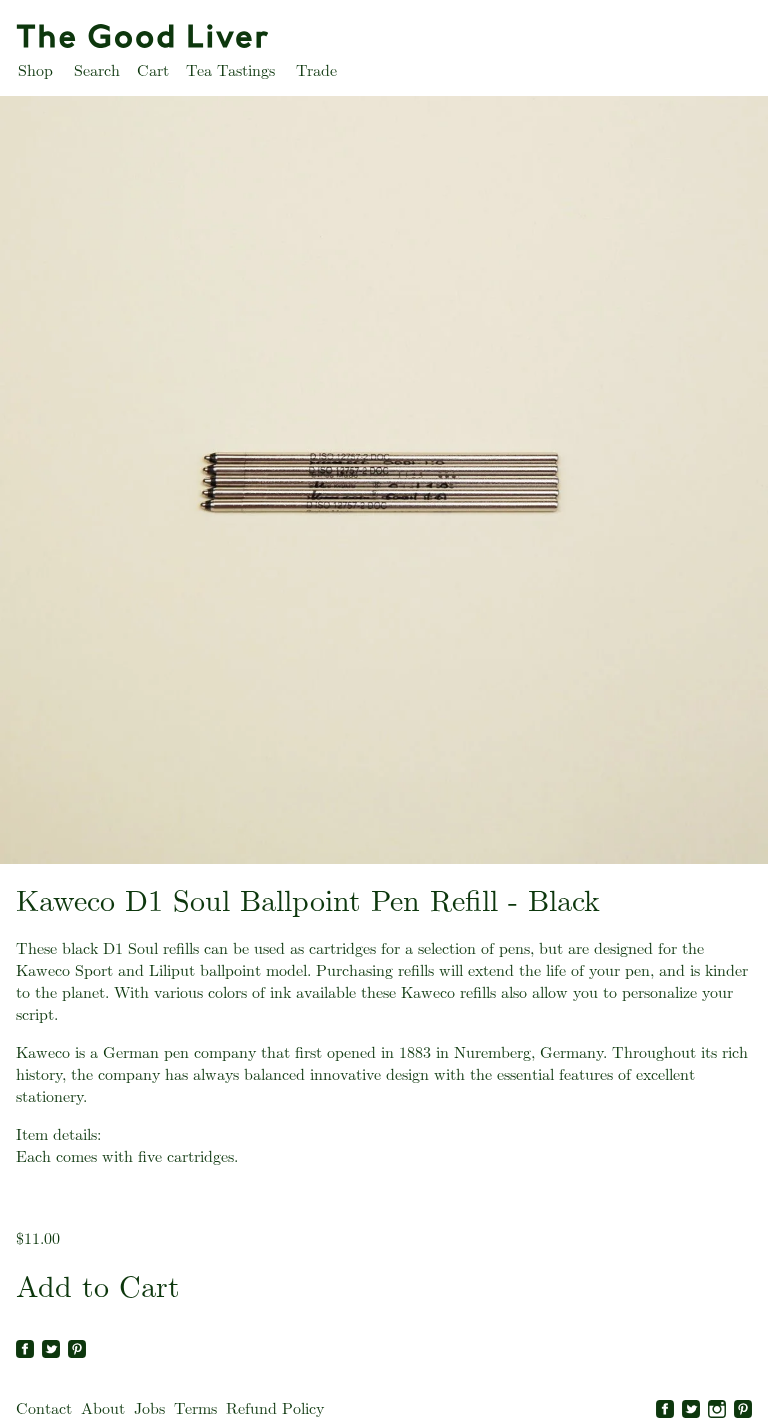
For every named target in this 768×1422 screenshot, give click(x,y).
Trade (316, 70)
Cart (153, 70)
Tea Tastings (230, 70)
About (103, 1408)
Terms (195, 1408)
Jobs (149, 1408)
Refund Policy (275, 1408)
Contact (44, 1408)
